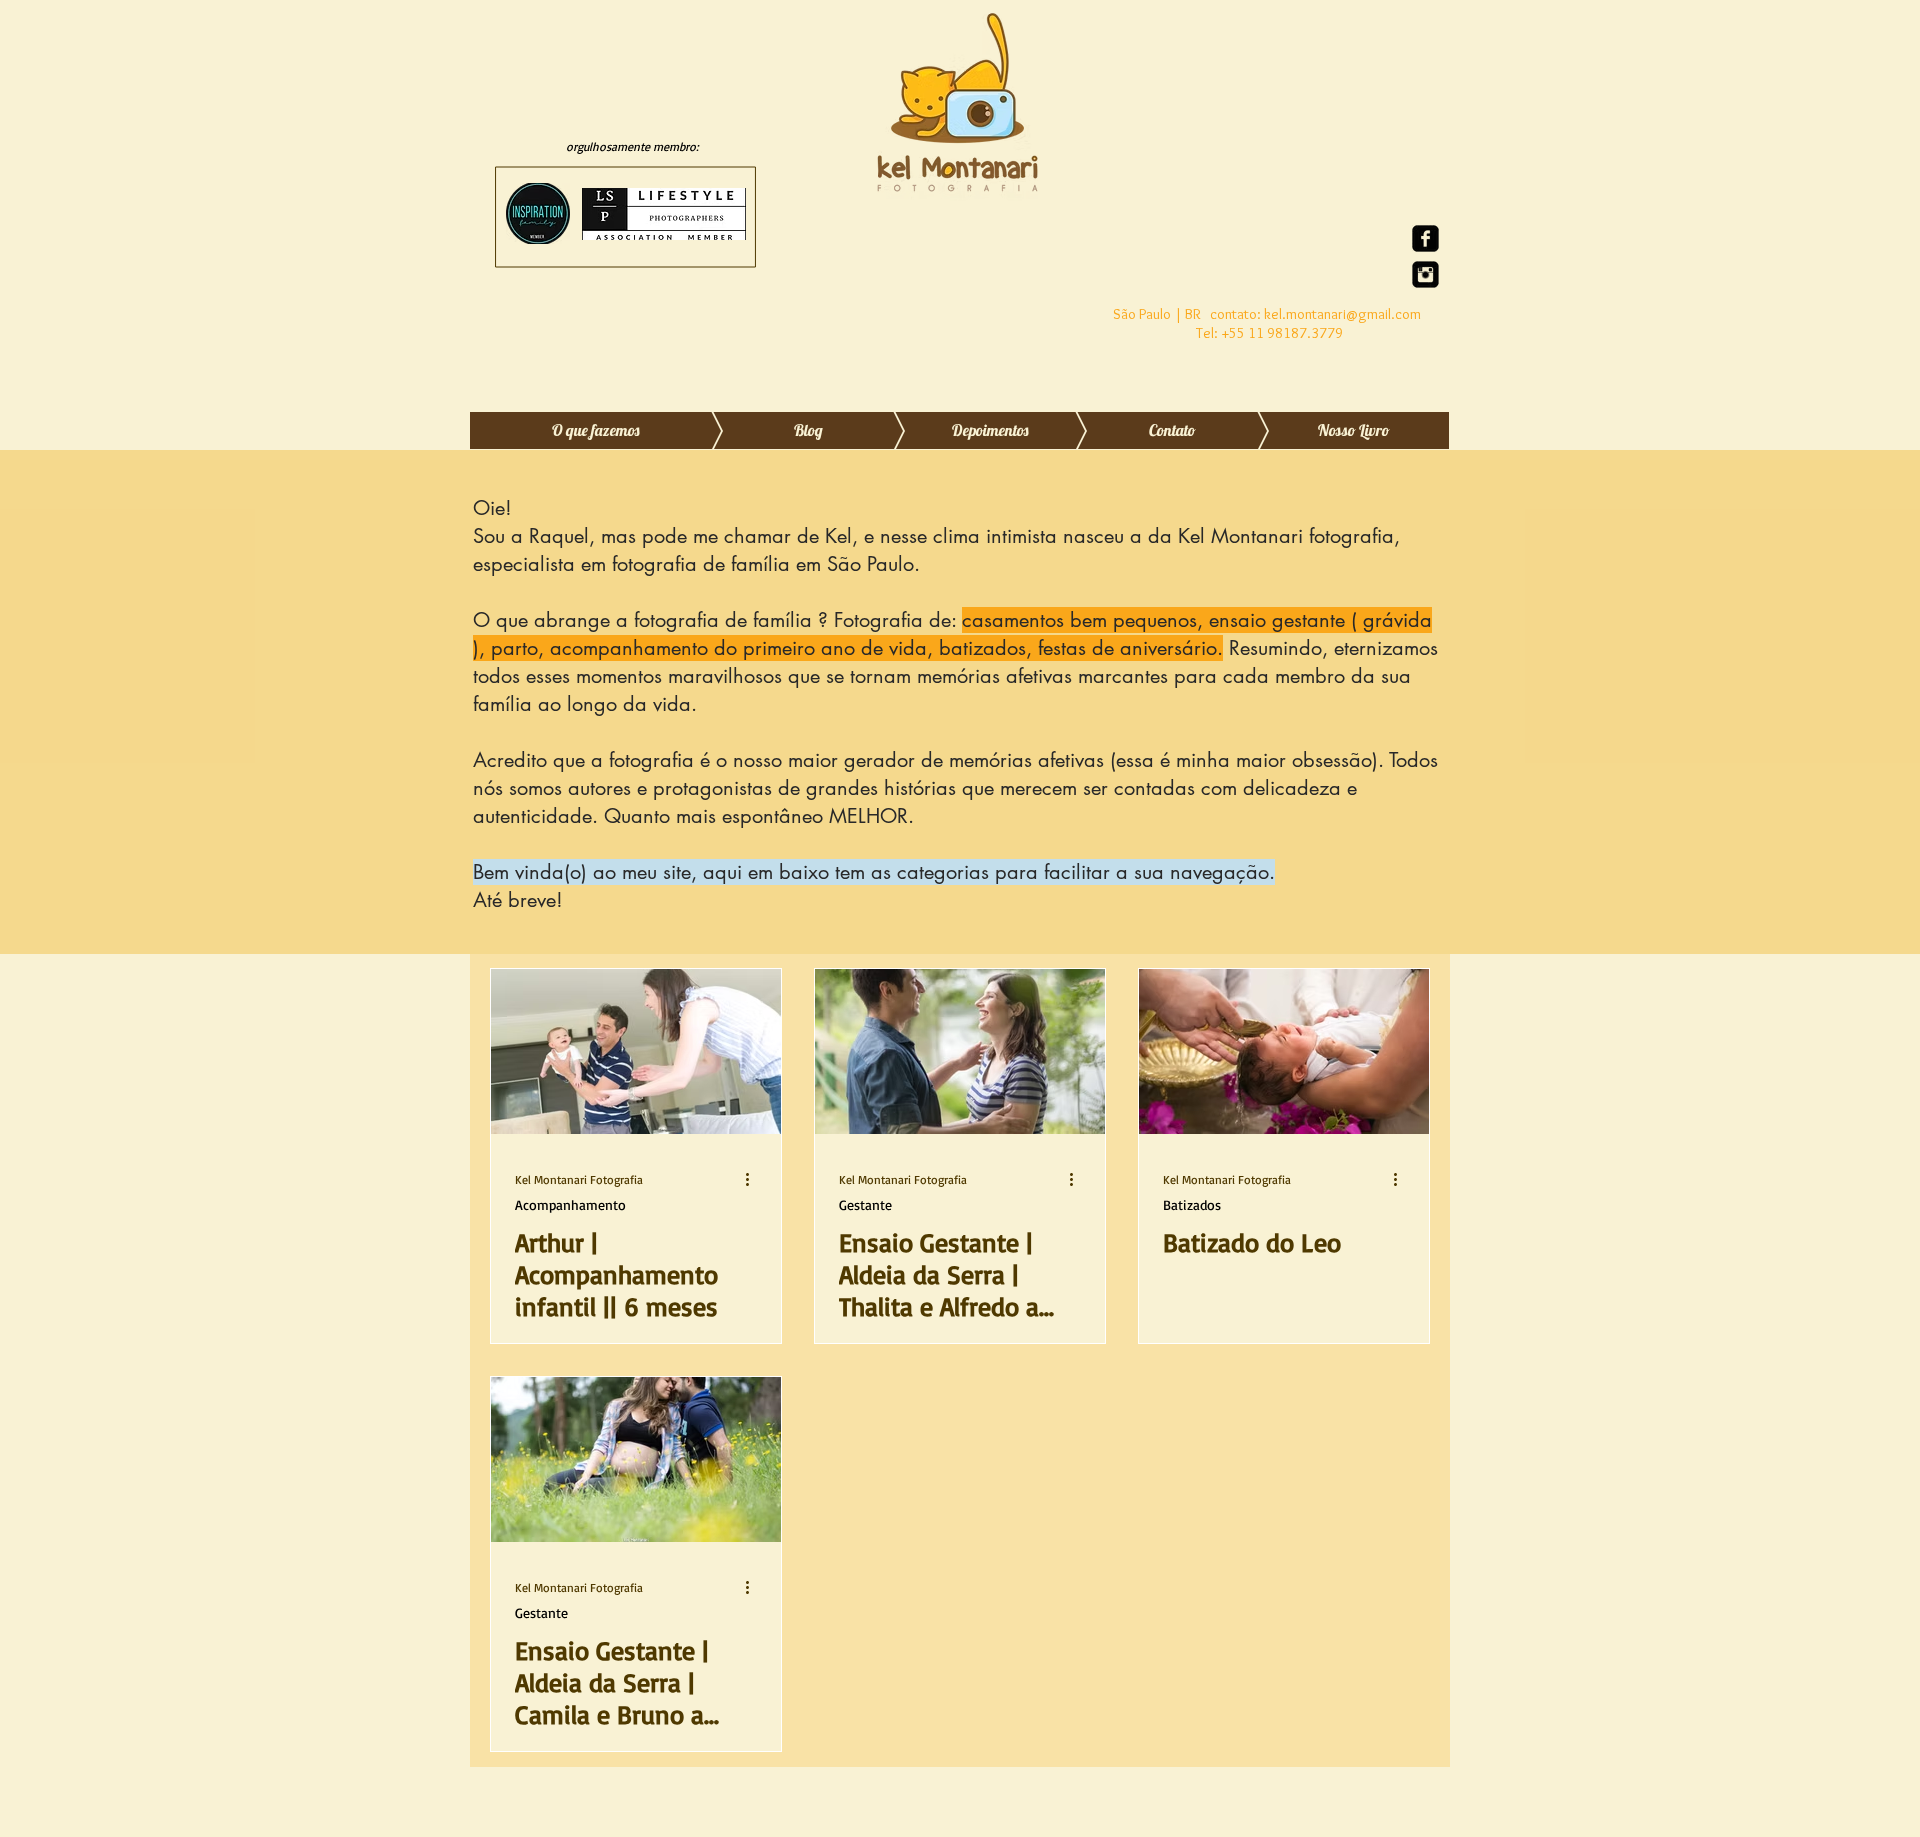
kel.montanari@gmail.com (1342, 314)
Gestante (865, 1204)
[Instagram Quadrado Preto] (1425, 274)
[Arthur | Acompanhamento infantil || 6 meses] (636, 1051)
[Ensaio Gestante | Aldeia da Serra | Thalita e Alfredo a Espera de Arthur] (960, 1051)
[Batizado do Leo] (1284, 1051)
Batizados (1192, 1204)
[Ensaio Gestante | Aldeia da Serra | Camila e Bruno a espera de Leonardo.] (636, 1459)
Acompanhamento (570, 1204)
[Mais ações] (754, 1179)
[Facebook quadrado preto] (1425, 238)
